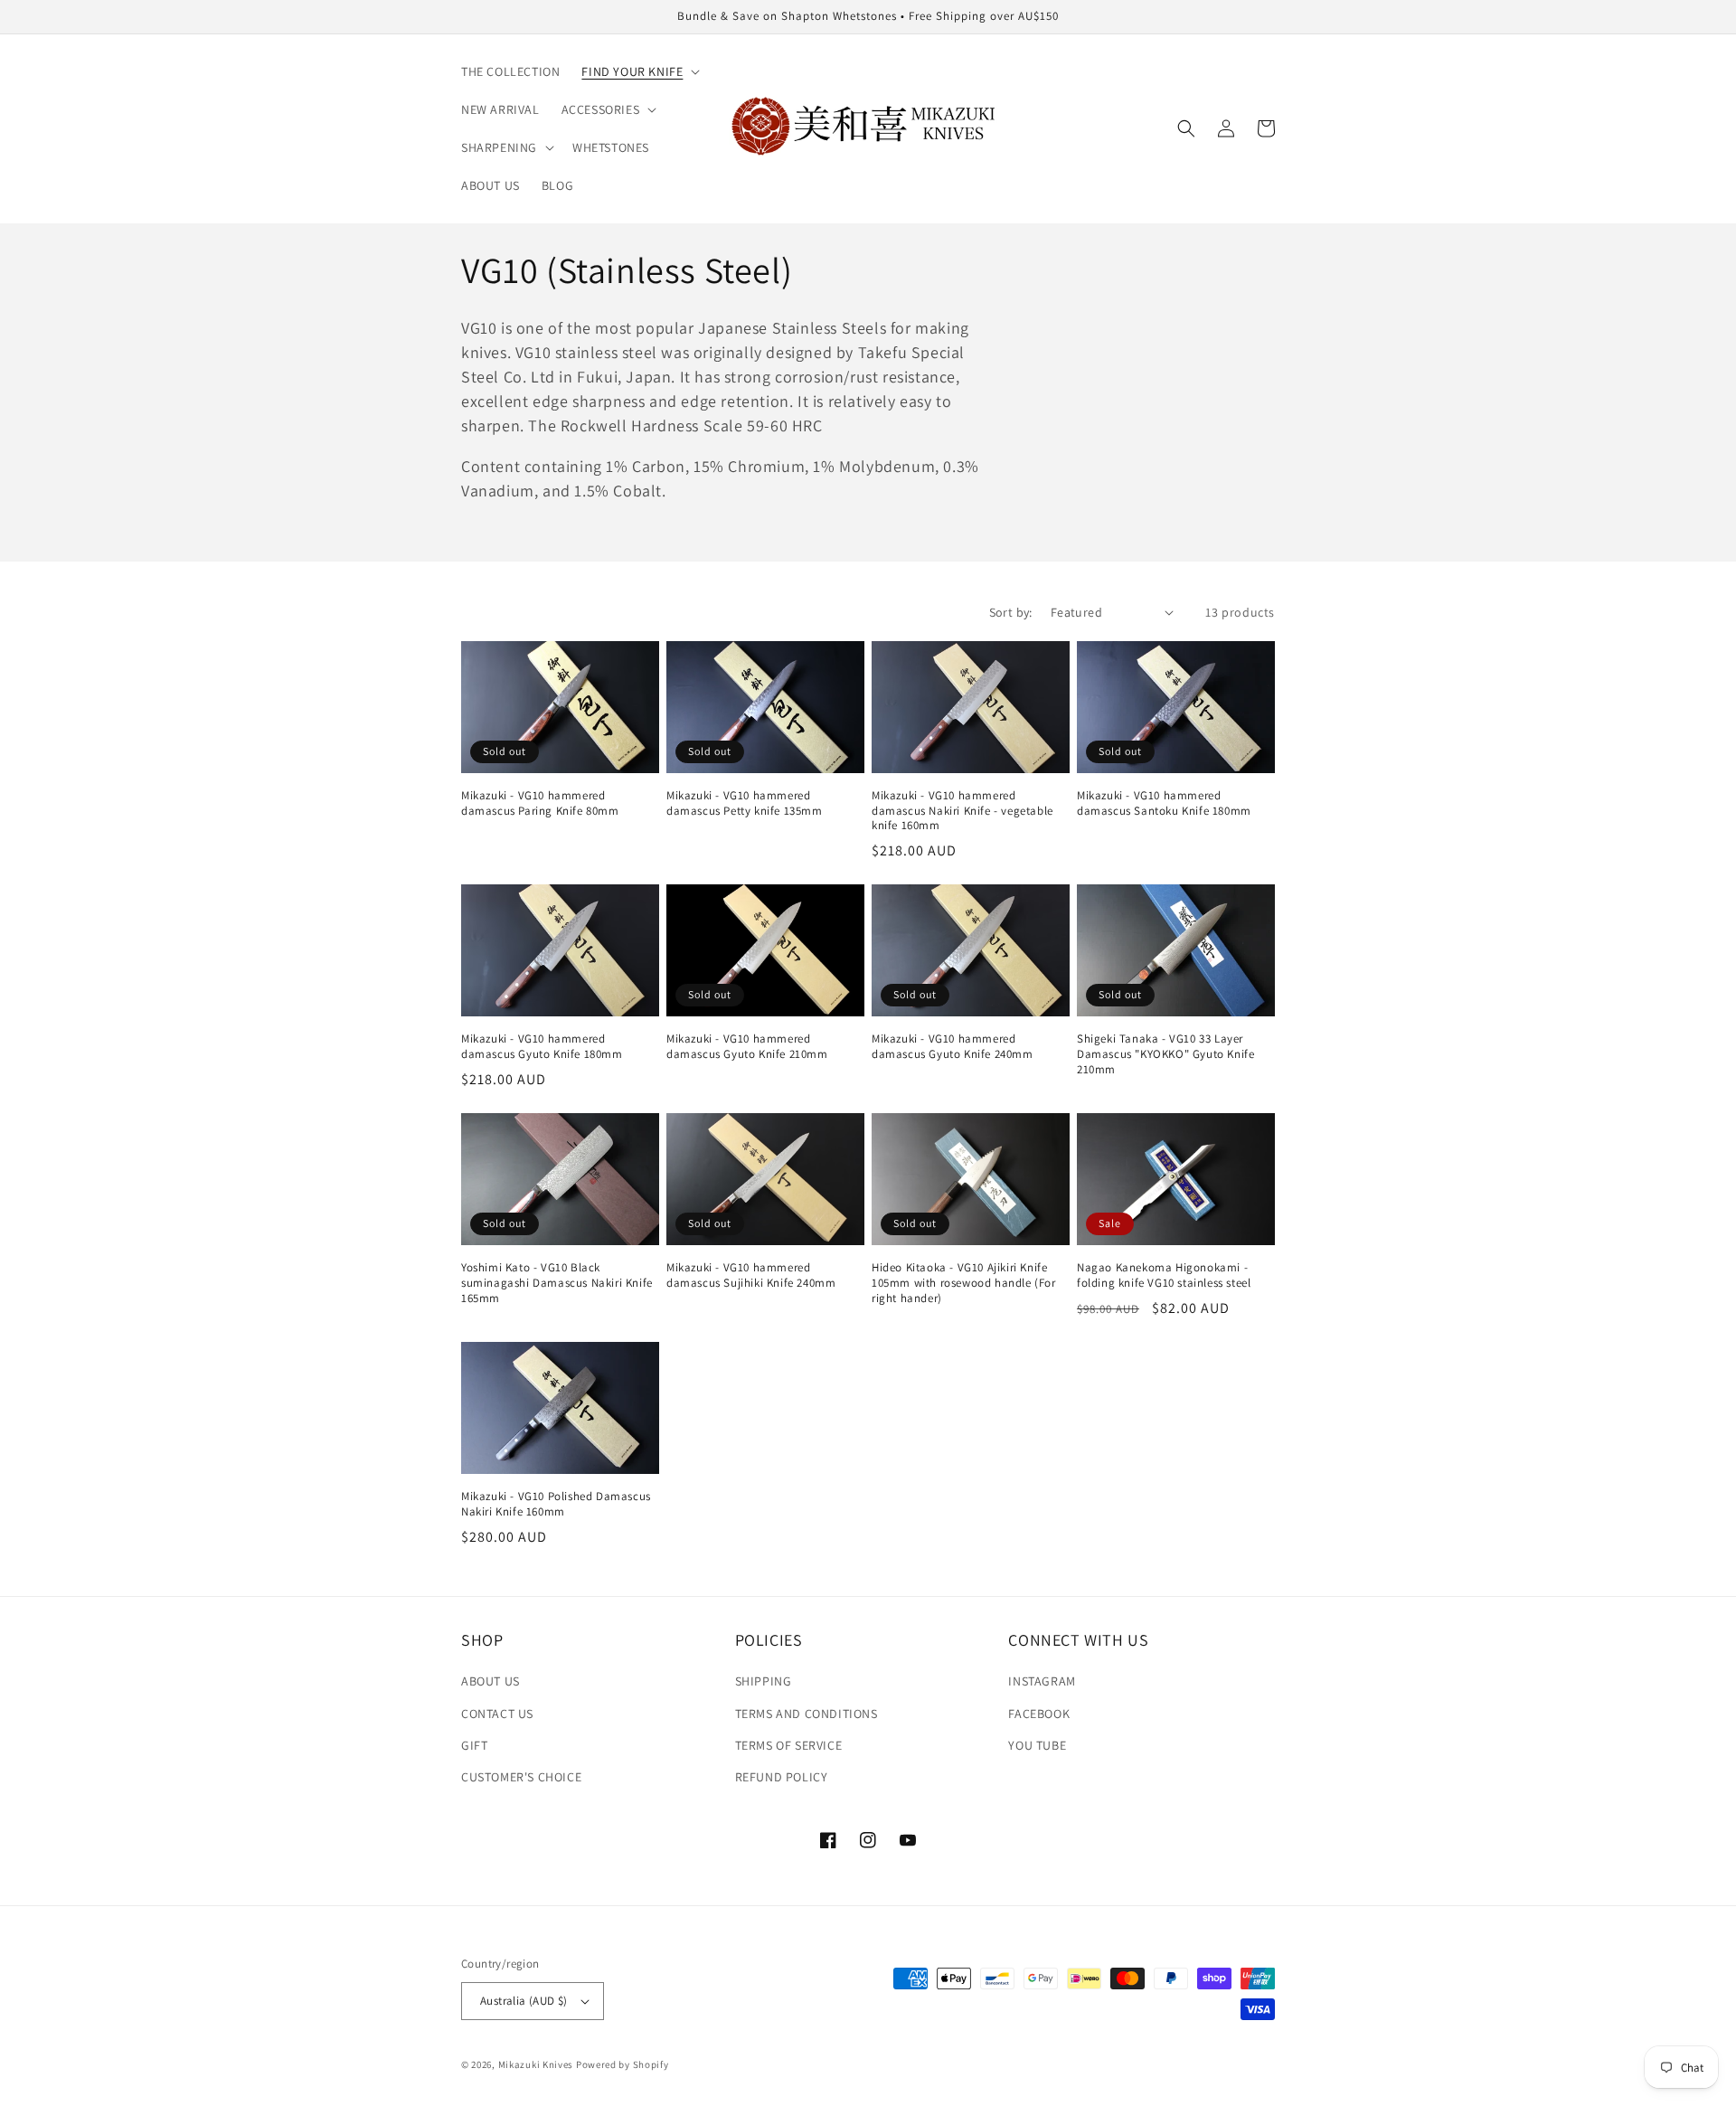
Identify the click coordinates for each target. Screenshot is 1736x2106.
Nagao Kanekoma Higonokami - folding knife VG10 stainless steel (1164, 1275)
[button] (639, 71)
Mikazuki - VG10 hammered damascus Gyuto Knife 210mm (747, 1047)
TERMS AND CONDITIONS (807, 1714)
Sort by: (1011, 612)
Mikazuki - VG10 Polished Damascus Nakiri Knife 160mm (556, 1504)
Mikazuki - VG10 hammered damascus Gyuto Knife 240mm (953, 1047)
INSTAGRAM (1042, 1681)
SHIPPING (764, 1681)
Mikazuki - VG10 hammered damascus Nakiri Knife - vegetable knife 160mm (962, 811)
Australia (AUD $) (524, 2001)
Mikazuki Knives (536, 2064)
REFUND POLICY (782, 1777)
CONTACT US (497, 1714)
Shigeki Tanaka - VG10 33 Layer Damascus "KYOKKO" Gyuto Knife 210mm (1165, 1054)
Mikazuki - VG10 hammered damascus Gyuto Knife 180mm (542, 1047)
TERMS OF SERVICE (789, 1745)
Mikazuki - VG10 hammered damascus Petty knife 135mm (745, 803)
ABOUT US (491, 1681)
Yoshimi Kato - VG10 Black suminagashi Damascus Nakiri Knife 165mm (557, 1283)
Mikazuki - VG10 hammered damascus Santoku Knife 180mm (1164, 803)
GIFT (474, 1745)
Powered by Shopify (623, 2064)
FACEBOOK (1039, 1714)
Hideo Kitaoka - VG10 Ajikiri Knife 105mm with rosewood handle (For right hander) (964, 1283)
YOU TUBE (1037, 1745)
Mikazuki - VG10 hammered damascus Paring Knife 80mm (540, 803)
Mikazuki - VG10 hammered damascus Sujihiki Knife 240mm (751, 1275)
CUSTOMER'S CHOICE (521, 1777)
